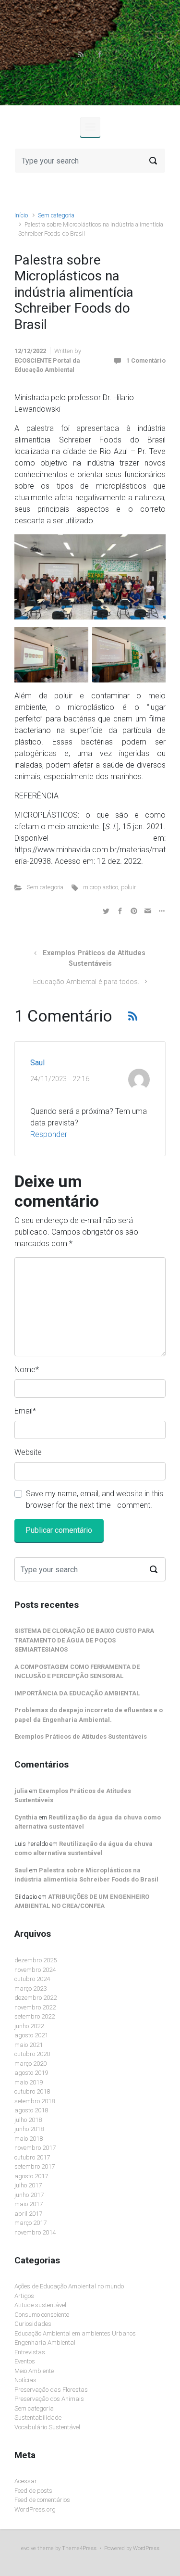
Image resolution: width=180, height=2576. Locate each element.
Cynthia (26, 1817)
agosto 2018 (31, 2110)
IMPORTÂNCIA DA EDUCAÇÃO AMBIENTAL (77, 1693)
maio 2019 (29, 2082)
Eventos (25, 2361)
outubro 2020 (32, 2054)
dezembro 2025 (36, 1960)
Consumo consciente (42, 2315)
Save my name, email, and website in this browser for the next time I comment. (95, 1499)
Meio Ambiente (34, 2371)
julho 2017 (28, 2185)
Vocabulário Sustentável (47, 2427)
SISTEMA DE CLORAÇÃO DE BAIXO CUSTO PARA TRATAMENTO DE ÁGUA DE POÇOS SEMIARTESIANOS (84, 1640)
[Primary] (90, 127)
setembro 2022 (35, 2016)
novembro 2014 (35, 2232)
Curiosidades (33, 2324)
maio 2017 (29, 2204)
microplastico (101, 887)
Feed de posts (33, 2491)
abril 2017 (28, 2214)
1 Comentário (146, 360)
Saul (37, 1063)
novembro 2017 (35, 2148)
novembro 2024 (35, 1970)
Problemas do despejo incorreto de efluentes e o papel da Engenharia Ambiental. (89, 1715)
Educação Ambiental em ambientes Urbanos (75, 2333)
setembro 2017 (35, 2166)
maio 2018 (29, 2139)
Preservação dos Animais (49, 2399)
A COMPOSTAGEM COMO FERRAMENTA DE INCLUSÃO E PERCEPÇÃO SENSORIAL (77, 1672)
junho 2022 (29, 2026)
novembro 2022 (35, 2007)
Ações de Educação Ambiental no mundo (69, 2286)
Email (25, 1411)
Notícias (25, 2380)
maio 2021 (29, 2045)
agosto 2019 (31, 2073)
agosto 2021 (31, 2035)
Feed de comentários (42, 2500)
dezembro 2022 (36, 1998)
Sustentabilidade (38, 2418)
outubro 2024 (32, 1979)
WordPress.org (35, 2509)
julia (21, 1791)
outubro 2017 (32, 2157)
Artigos (24, 2296)
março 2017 (30, 2223)
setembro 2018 (35, 2101)
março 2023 (30, 1989)
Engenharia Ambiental (45, 2342)
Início (21, 215)
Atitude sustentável (40, 2305)
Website (28, 1452)
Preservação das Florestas (51, 2390)
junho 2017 (29, 2195)
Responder (49, 1134)
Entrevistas (30, 2352)
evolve (29, 2548)
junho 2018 (29, 2129)
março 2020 (30, 2064)
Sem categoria (56, 215)
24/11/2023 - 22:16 (60, 1079)
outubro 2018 (32, 2091)
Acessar (26, 2481)
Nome (27, 1370)
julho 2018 (28, 2120)
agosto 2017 (31, 2176)
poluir (128, 887)
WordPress (146, 2548)
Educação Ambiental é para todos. (86, 982)
